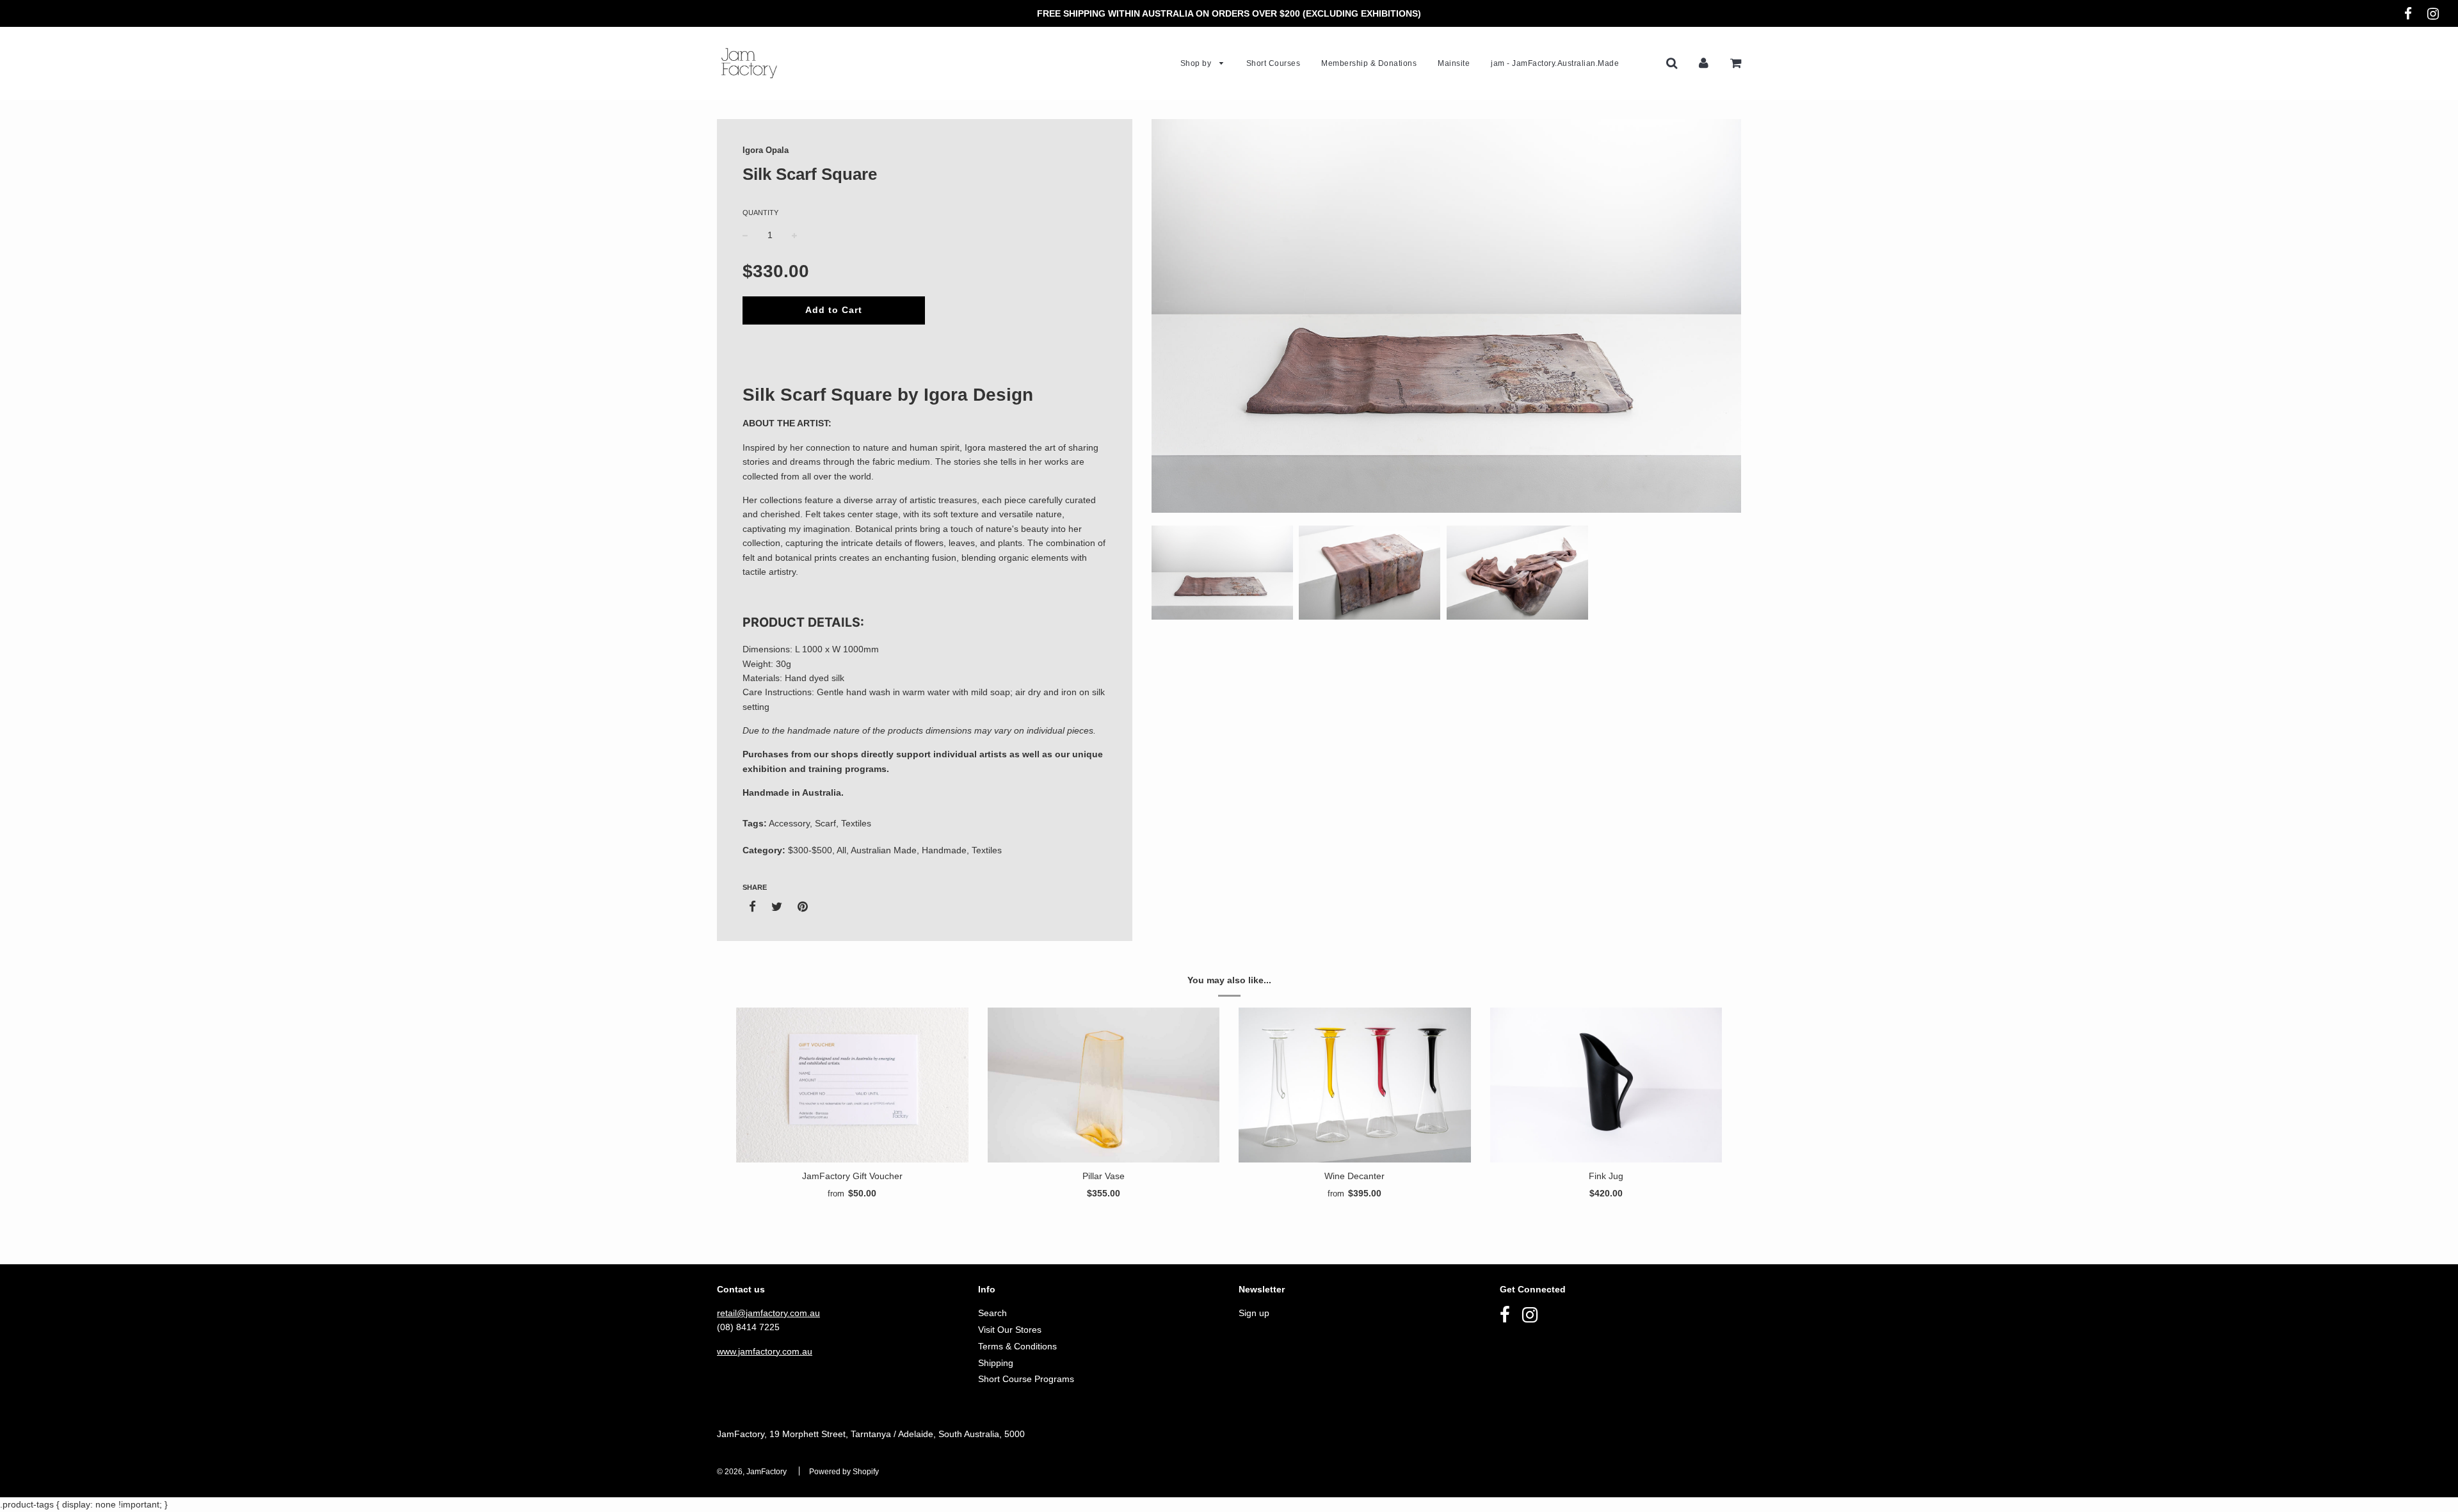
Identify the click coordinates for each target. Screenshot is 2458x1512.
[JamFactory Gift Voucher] (852, 1085)
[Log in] (1704, 63)
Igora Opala (766, 150)
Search (992, 1313)
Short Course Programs (1026, 1379)
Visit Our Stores (1010, 1330)
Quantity (760, 213)
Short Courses (1273, 63)
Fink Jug (1606, 1176)
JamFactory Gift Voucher (852, 1176)
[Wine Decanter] (1355, 1085)
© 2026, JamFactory (752, 1472)
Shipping (996, 1363)
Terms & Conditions (1017, 1346)
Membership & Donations (1369, 63)
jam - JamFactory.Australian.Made (1555, 63)
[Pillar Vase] (1104, 1085)
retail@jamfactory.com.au (768, 1313)
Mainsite (1454, 63)
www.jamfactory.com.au (765, 1351)
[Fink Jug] (1606, 1085)
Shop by (1197, 63)
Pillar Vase (1104, 1176)
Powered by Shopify (844, 1472)
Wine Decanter (1354, 1176)
